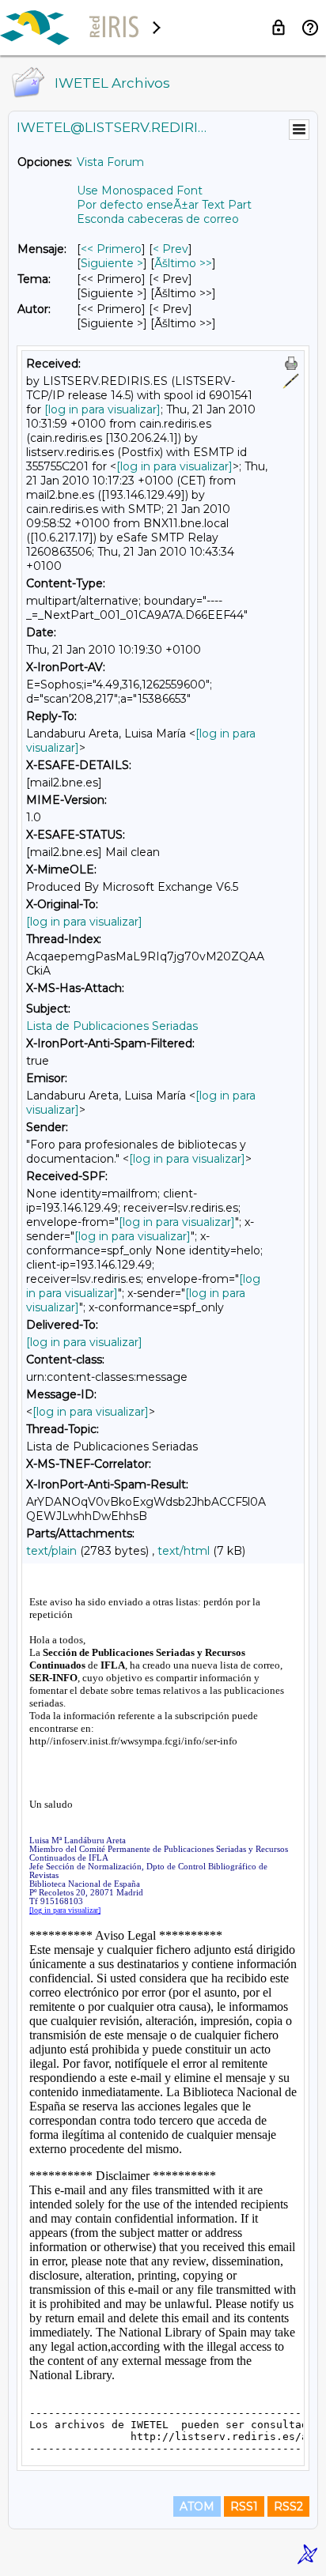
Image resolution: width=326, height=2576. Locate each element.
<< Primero (111, 249)
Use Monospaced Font (140, 190)
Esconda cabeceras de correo (158, 219)
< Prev (171, 249)
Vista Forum (110, 162)
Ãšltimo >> (183, 263)
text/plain (51, 1551)
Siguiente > (112, 263)
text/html (184, 1551)
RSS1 (244, 2506)
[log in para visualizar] (102, 409)
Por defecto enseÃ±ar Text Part (164, 205)
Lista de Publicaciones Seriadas (112, 1026)
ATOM (197, 2506)
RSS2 (288, 2506)
